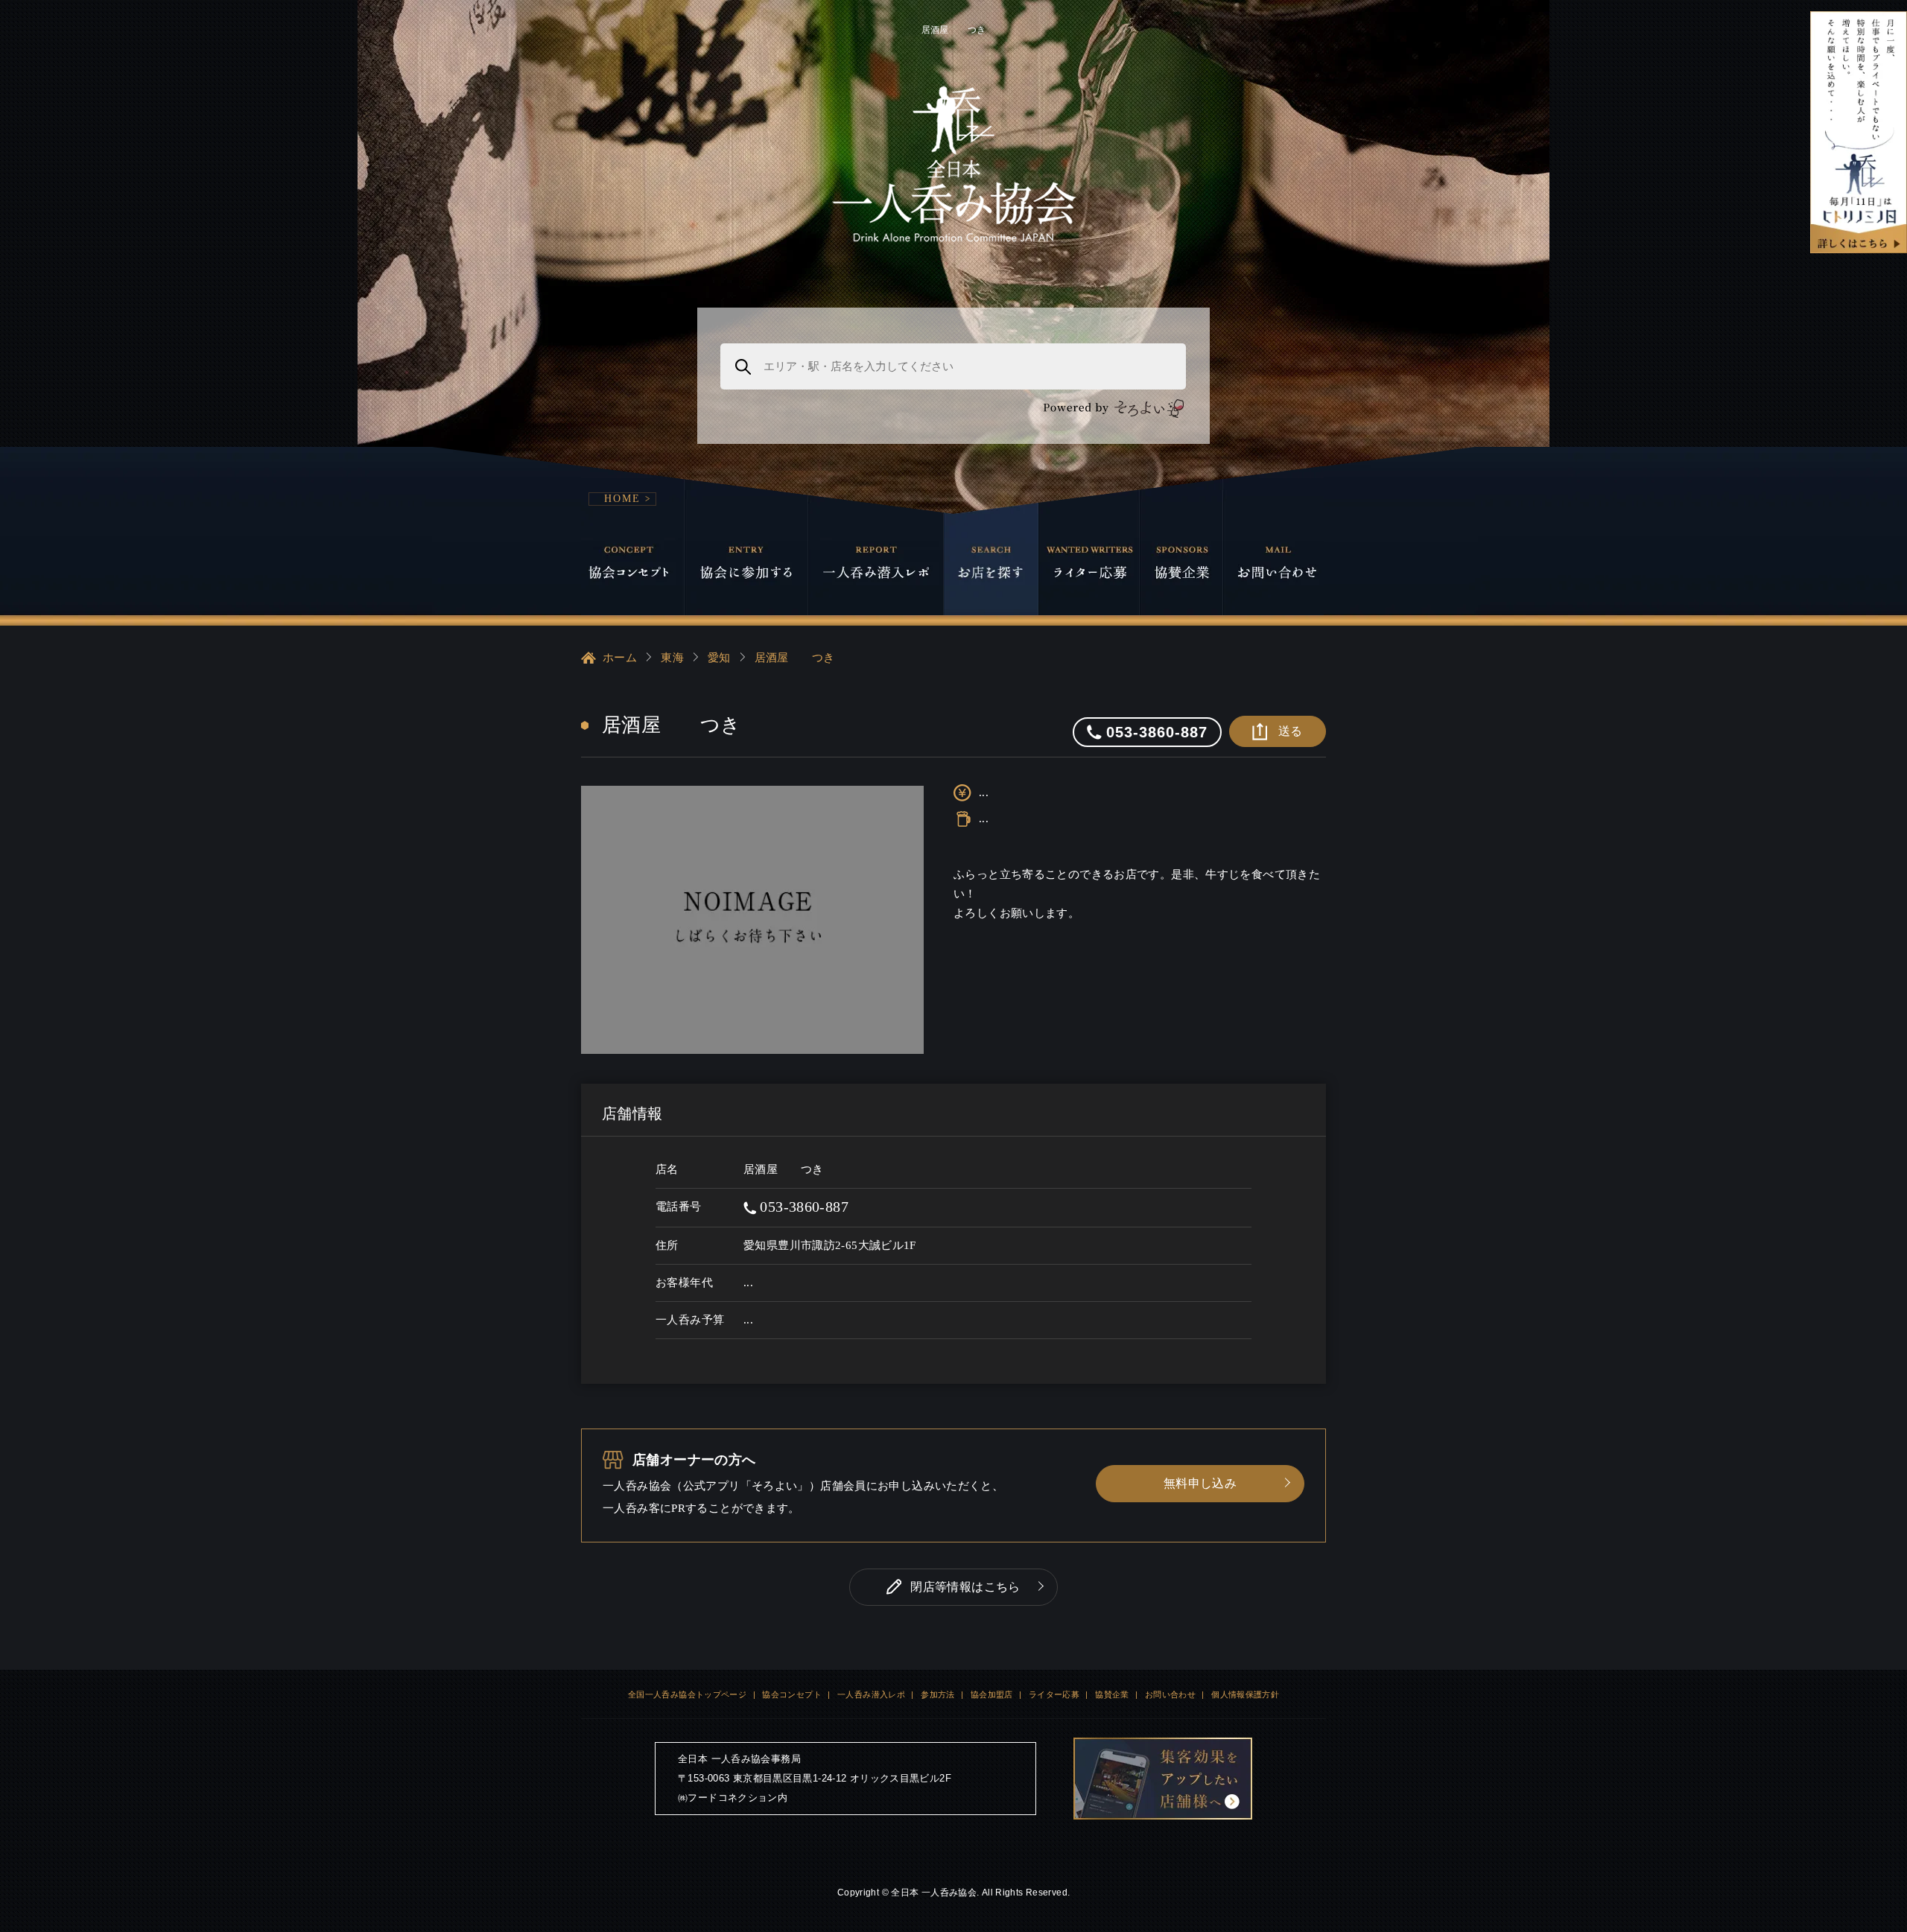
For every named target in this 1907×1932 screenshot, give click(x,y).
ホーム (620, 658)
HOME (622, 499)
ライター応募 (1054, 1694)
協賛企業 (1112, 1694)
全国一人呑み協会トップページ (687, 1694)
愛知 (719, 658)
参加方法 (938, 1694)
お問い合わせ (1170, 1694)
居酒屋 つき (795, 658)
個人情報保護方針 (1245, 1694)
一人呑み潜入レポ (871, 1694)
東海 (672, 658)
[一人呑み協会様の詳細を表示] (1859, 132)
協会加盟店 (992, 1694)
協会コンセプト (792, 1694)
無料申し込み (1200, 1483)
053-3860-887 (802, 1207)
